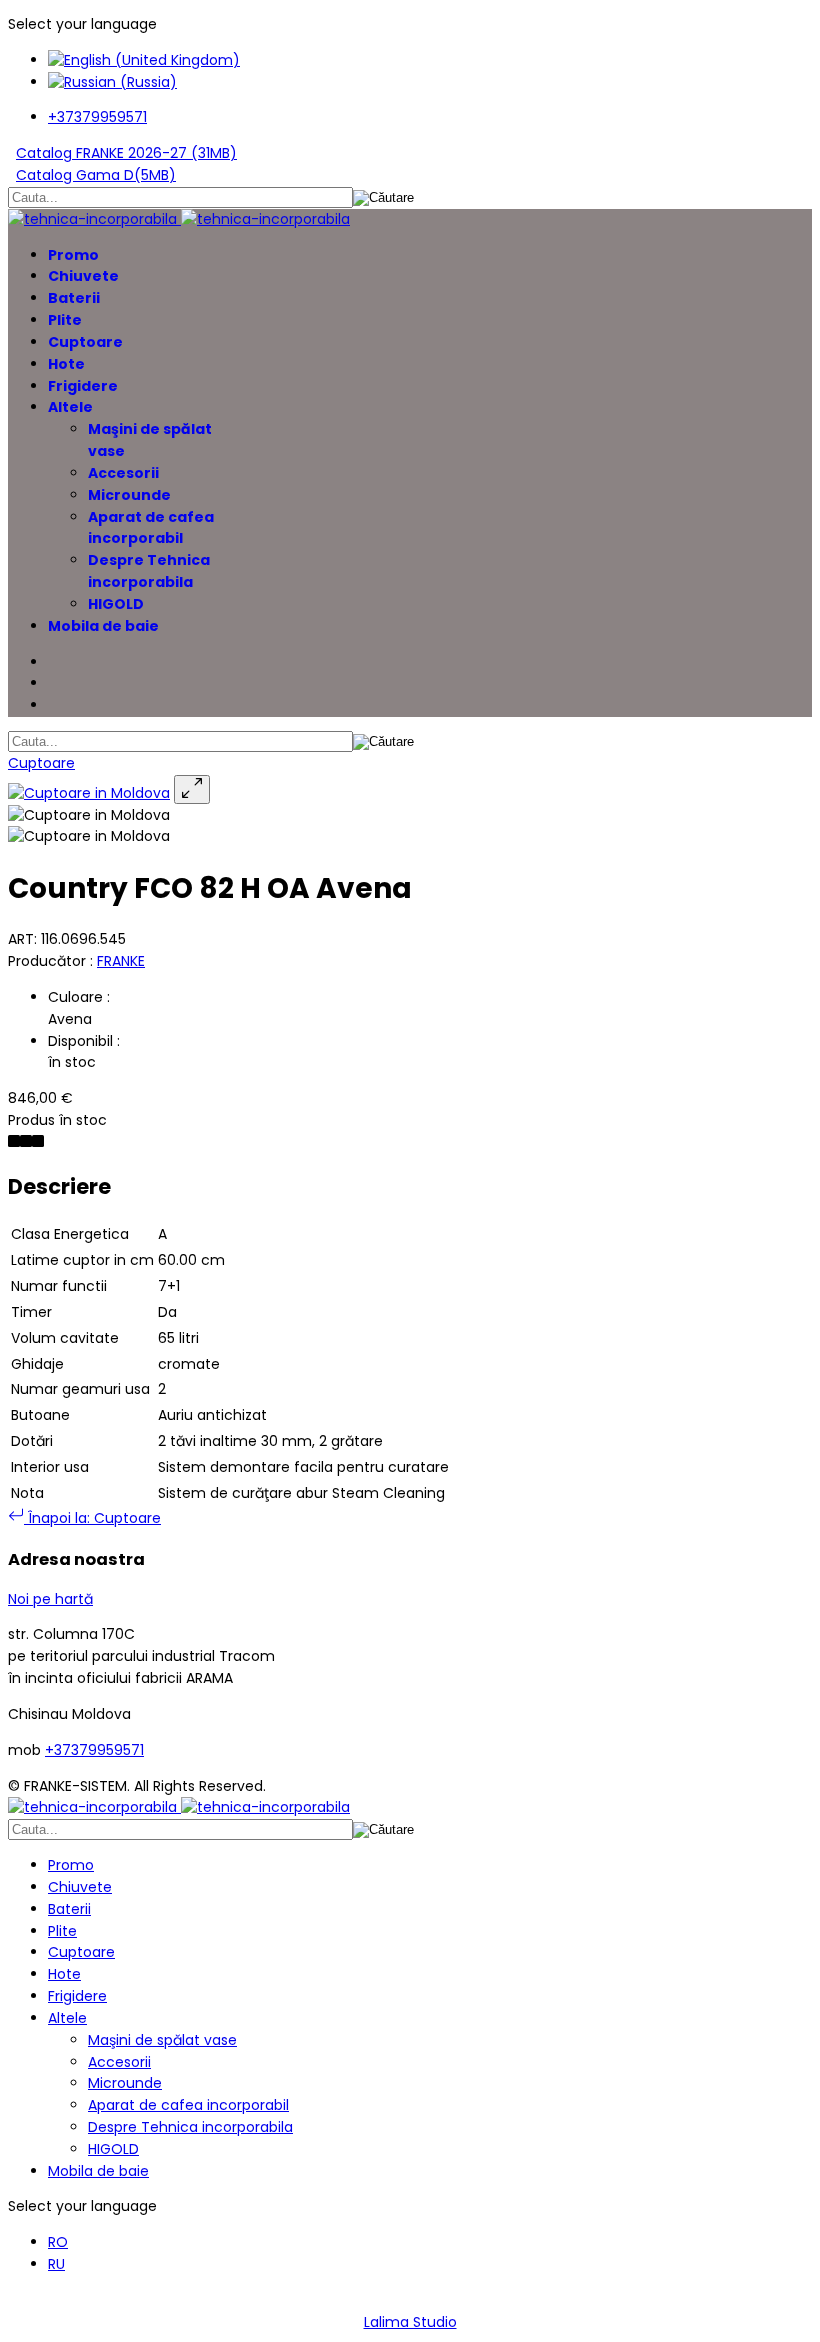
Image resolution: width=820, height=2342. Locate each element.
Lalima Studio (410, 2322)
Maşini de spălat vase (162, 2040)
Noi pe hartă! (63, 2300)
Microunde (129, 495)
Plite (65, 320)
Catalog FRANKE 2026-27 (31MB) (126, 153)
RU (56, 2264)
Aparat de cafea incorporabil (151, 528)
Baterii (74, 298)
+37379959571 (97, 117)
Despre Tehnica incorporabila (149, 571)
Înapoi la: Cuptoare (92, 1518)
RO (58, 2242)
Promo (73, 255)
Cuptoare (85, 342)
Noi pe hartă (50, 1599)
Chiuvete (83, 276)
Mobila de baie (103, 626)
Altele (70, 407)
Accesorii (123, 473)
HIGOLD (116, 604)
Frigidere (83, 386)
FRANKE (121, 961)
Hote (66, 364)
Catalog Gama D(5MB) (96, 175)
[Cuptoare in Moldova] (89, 793)
